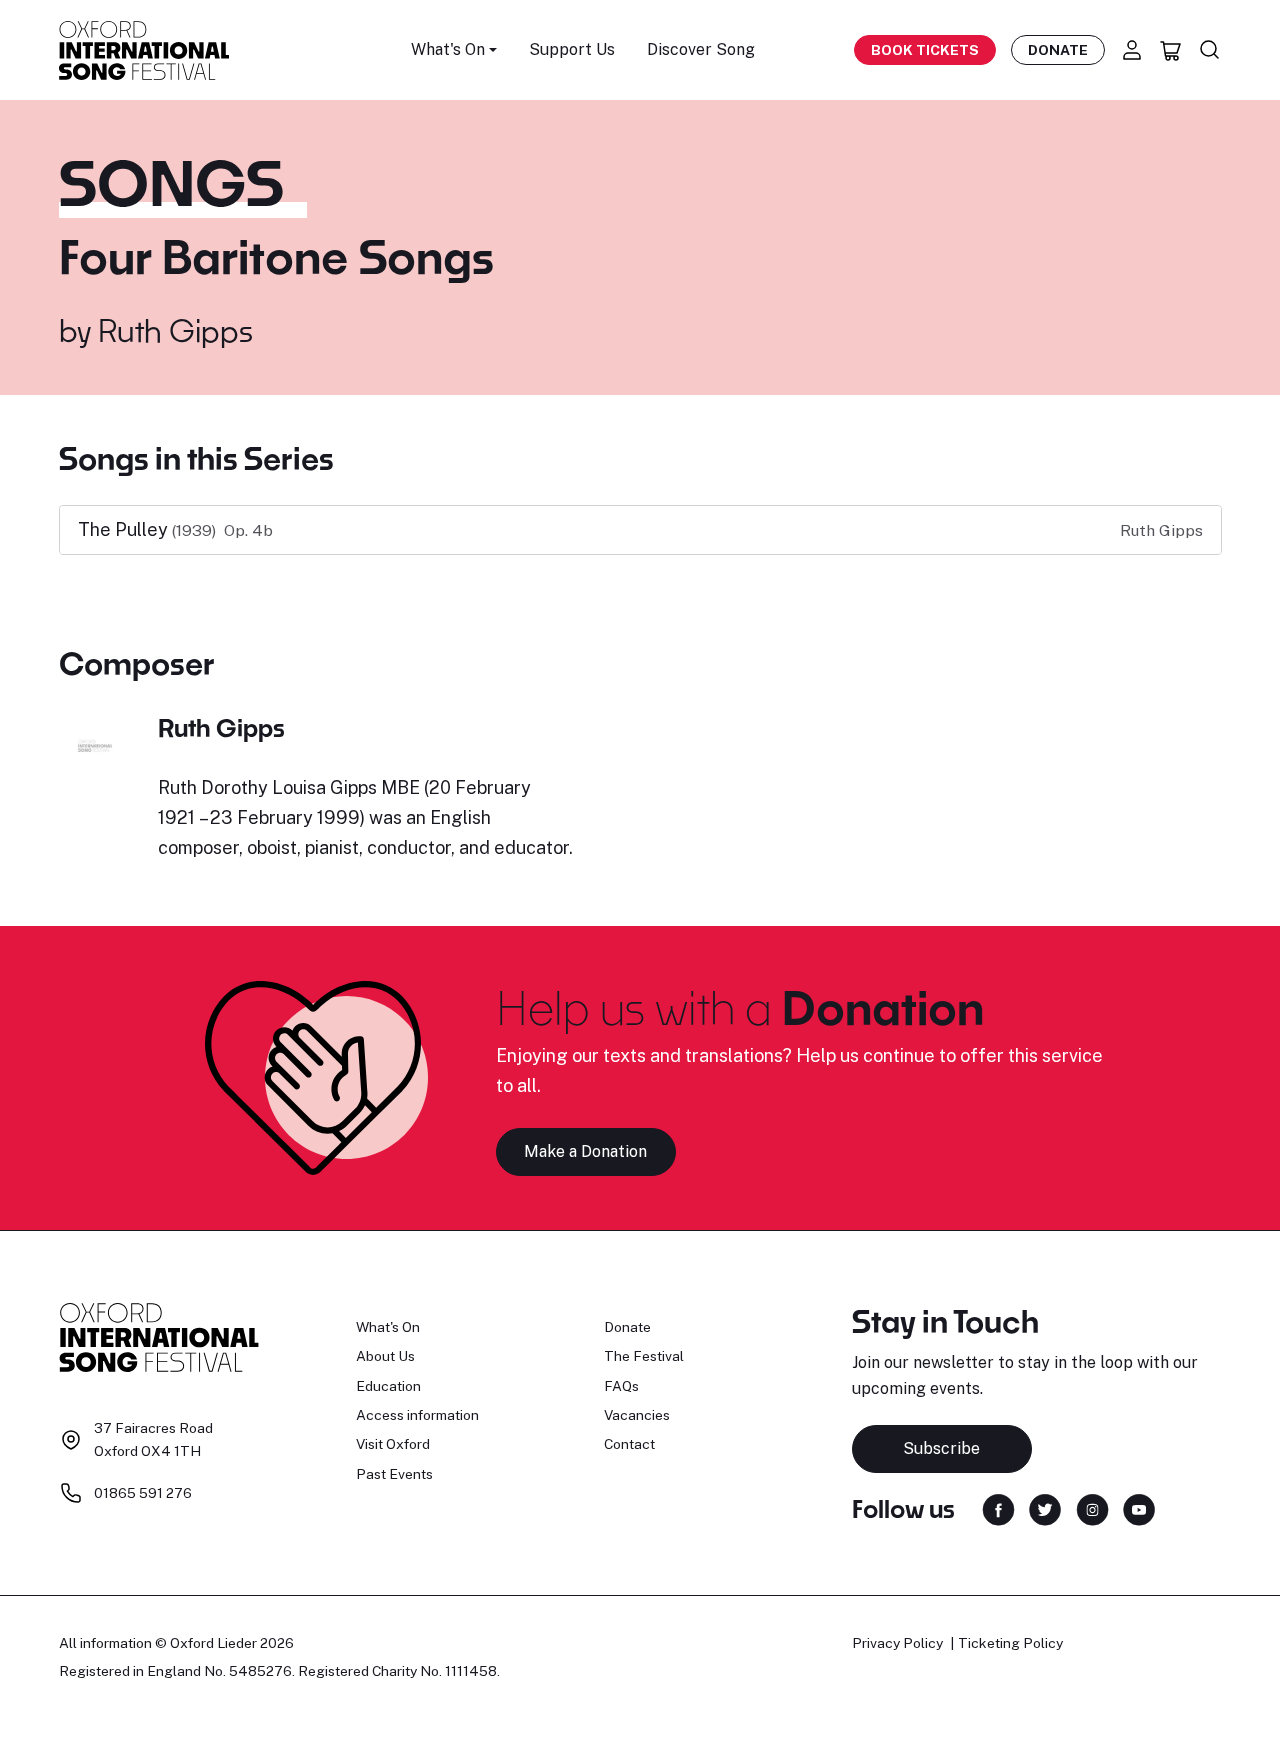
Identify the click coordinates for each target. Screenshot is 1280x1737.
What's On (388, 1327)
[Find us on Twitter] (1045, 1507)
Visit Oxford (393, 1444)
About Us (385, 1356)
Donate (1058, 50)
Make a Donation (585, 1151)
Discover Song (701, 49)
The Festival (644, 1356)
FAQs (621, 1386)
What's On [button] (448, 49)
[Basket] (1171, 50)
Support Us (572, 49)
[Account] (1132, 50)
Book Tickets (925, 50)
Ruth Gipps (175, 330)
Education (388, 1386)
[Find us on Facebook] (998, 1507)
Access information (417, 1415)
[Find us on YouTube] (1139, 1507)
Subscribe (941, 1448)
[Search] (1210, 50)
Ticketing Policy (1010, 1643)
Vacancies (637, 1415)
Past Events (394, 1474)
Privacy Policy (897, 1643)
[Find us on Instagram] (1092, 1507)
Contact (629, 1444)
